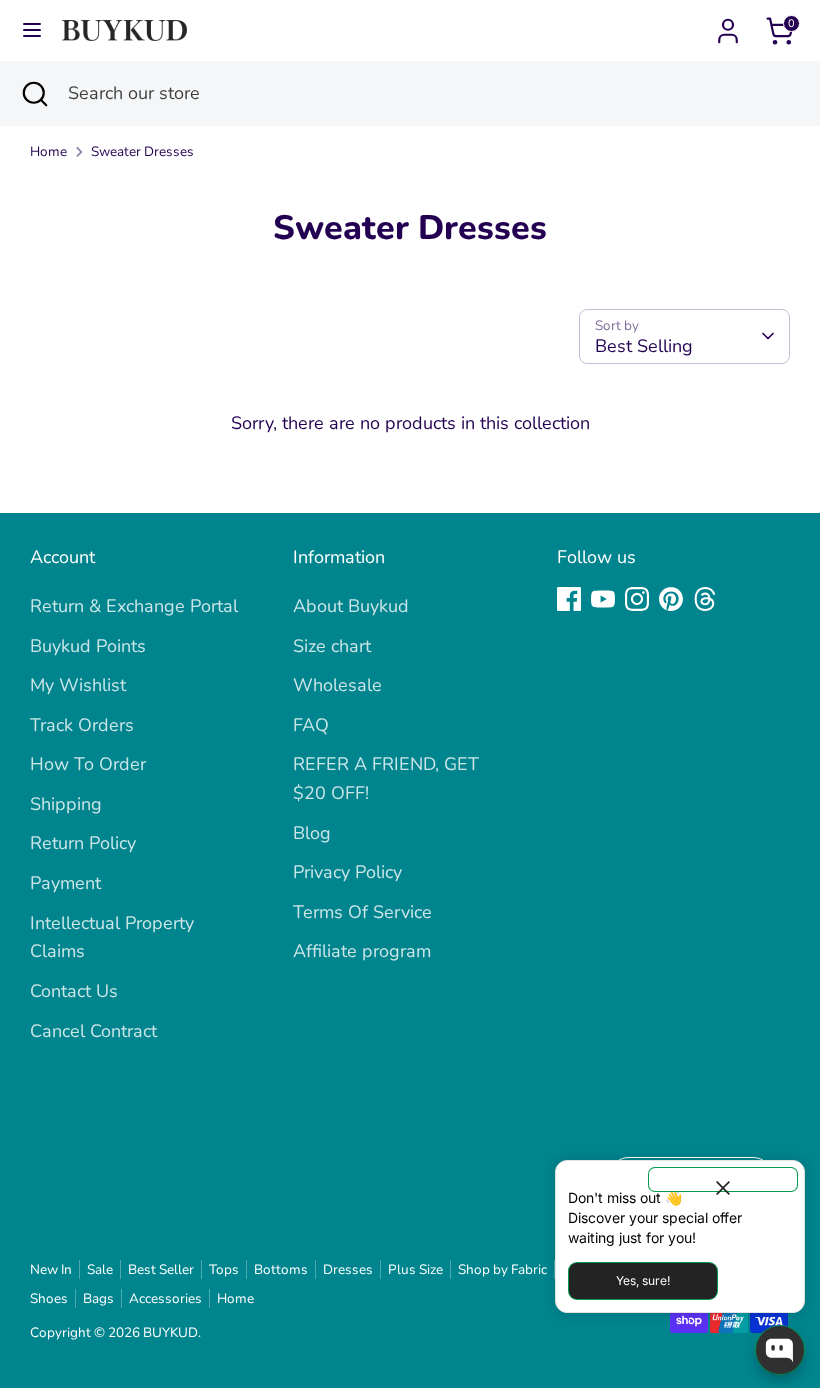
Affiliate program (362, 951)
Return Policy (83, 843)
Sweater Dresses (142, 151)
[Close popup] (723, 1179)
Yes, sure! (643, 1280)
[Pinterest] (671, 599)
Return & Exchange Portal (134, 606)
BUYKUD (170, 1332)
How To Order (88, 764)
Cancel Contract (93, 1031)
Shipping (66, 804)
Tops (224, 1269)
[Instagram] (637, 599)
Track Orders (82, 725)
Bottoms (281, 1269)
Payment (65, 883)
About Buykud (351, 606)
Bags (98, 1298)
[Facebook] (569, 599)
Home (48, 151)
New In (51, 1269)
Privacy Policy (347, 872)
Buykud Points (88, 646)
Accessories (165, 1298)
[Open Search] (34, 93)
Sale (100, 1269)
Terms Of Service (362, 912)
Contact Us (74, 991)
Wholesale (337, 685)
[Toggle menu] (32, 30)
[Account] (728, 25)
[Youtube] (603, 599)
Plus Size (415, 1269)
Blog (312, 833)
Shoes (49, 1298)
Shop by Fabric (502, 1269)
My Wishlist (78, 685)
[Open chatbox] (780, 1350)
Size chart (332, 646)
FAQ (311, 725)
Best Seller (161, 1269)
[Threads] (705, 599)
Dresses (348, 1269)
